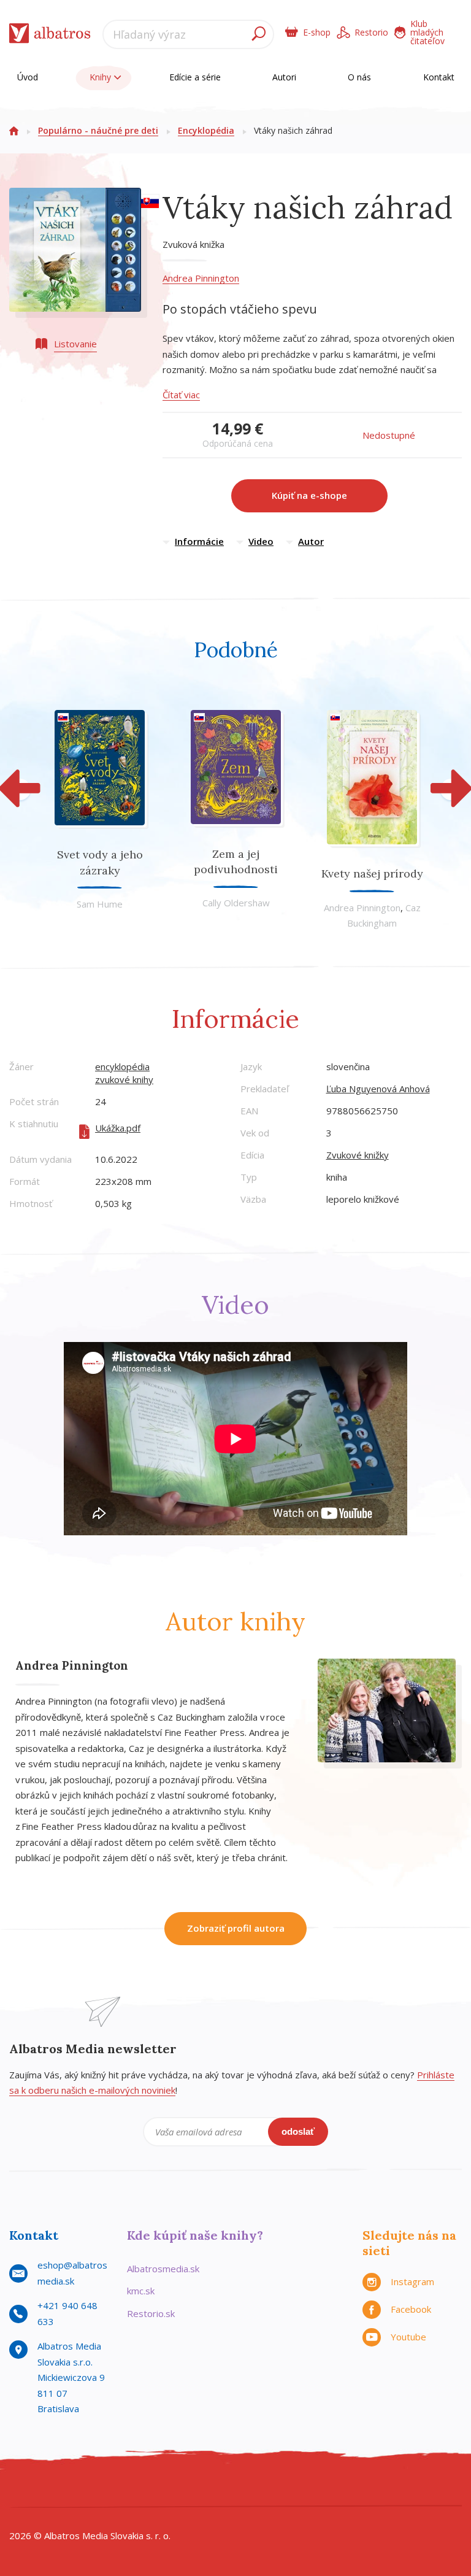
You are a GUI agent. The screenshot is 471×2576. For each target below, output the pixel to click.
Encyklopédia (206, 130)
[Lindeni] (107, 2492)
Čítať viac (181, 395)
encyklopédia (122, 1066)
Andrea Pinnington (201, 278)
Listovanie (75, 344)
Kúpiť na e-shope (309, 495)
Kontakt (439, 77)
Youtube (408, 2337)
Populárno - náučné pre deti (98, 130)
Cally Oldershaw (236, 903)
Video (261, 541)
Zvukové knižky (358, 1155)
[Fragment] (278, 2492)
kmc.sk (141, 2291)
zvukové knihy (124, 1079)
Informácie (199, 541)
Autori (284, 77)
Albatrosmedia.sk (163, 2269)
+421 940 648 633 (67, 2313)
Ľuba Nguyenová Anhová (378, 1089)
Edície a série (195, 77)
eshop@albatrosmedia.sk (72, 2273)
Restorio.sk (151, 2313)
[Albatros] (22, 2492)
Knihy (101, 77)
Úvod (28, 77)
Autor (311, 541)
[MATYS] (364, 2492)
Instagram (412, 2281)
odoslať (298, 2131)
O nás (359, 77)
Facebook (411, 2309)
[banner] (50, 36)
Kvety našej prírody (372, 873)
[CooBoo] (193, 2492)
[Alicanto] (449, 2492)
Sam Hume (100, 904)
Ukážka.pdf (118, 1128)
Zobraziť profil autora (236, 1928)
